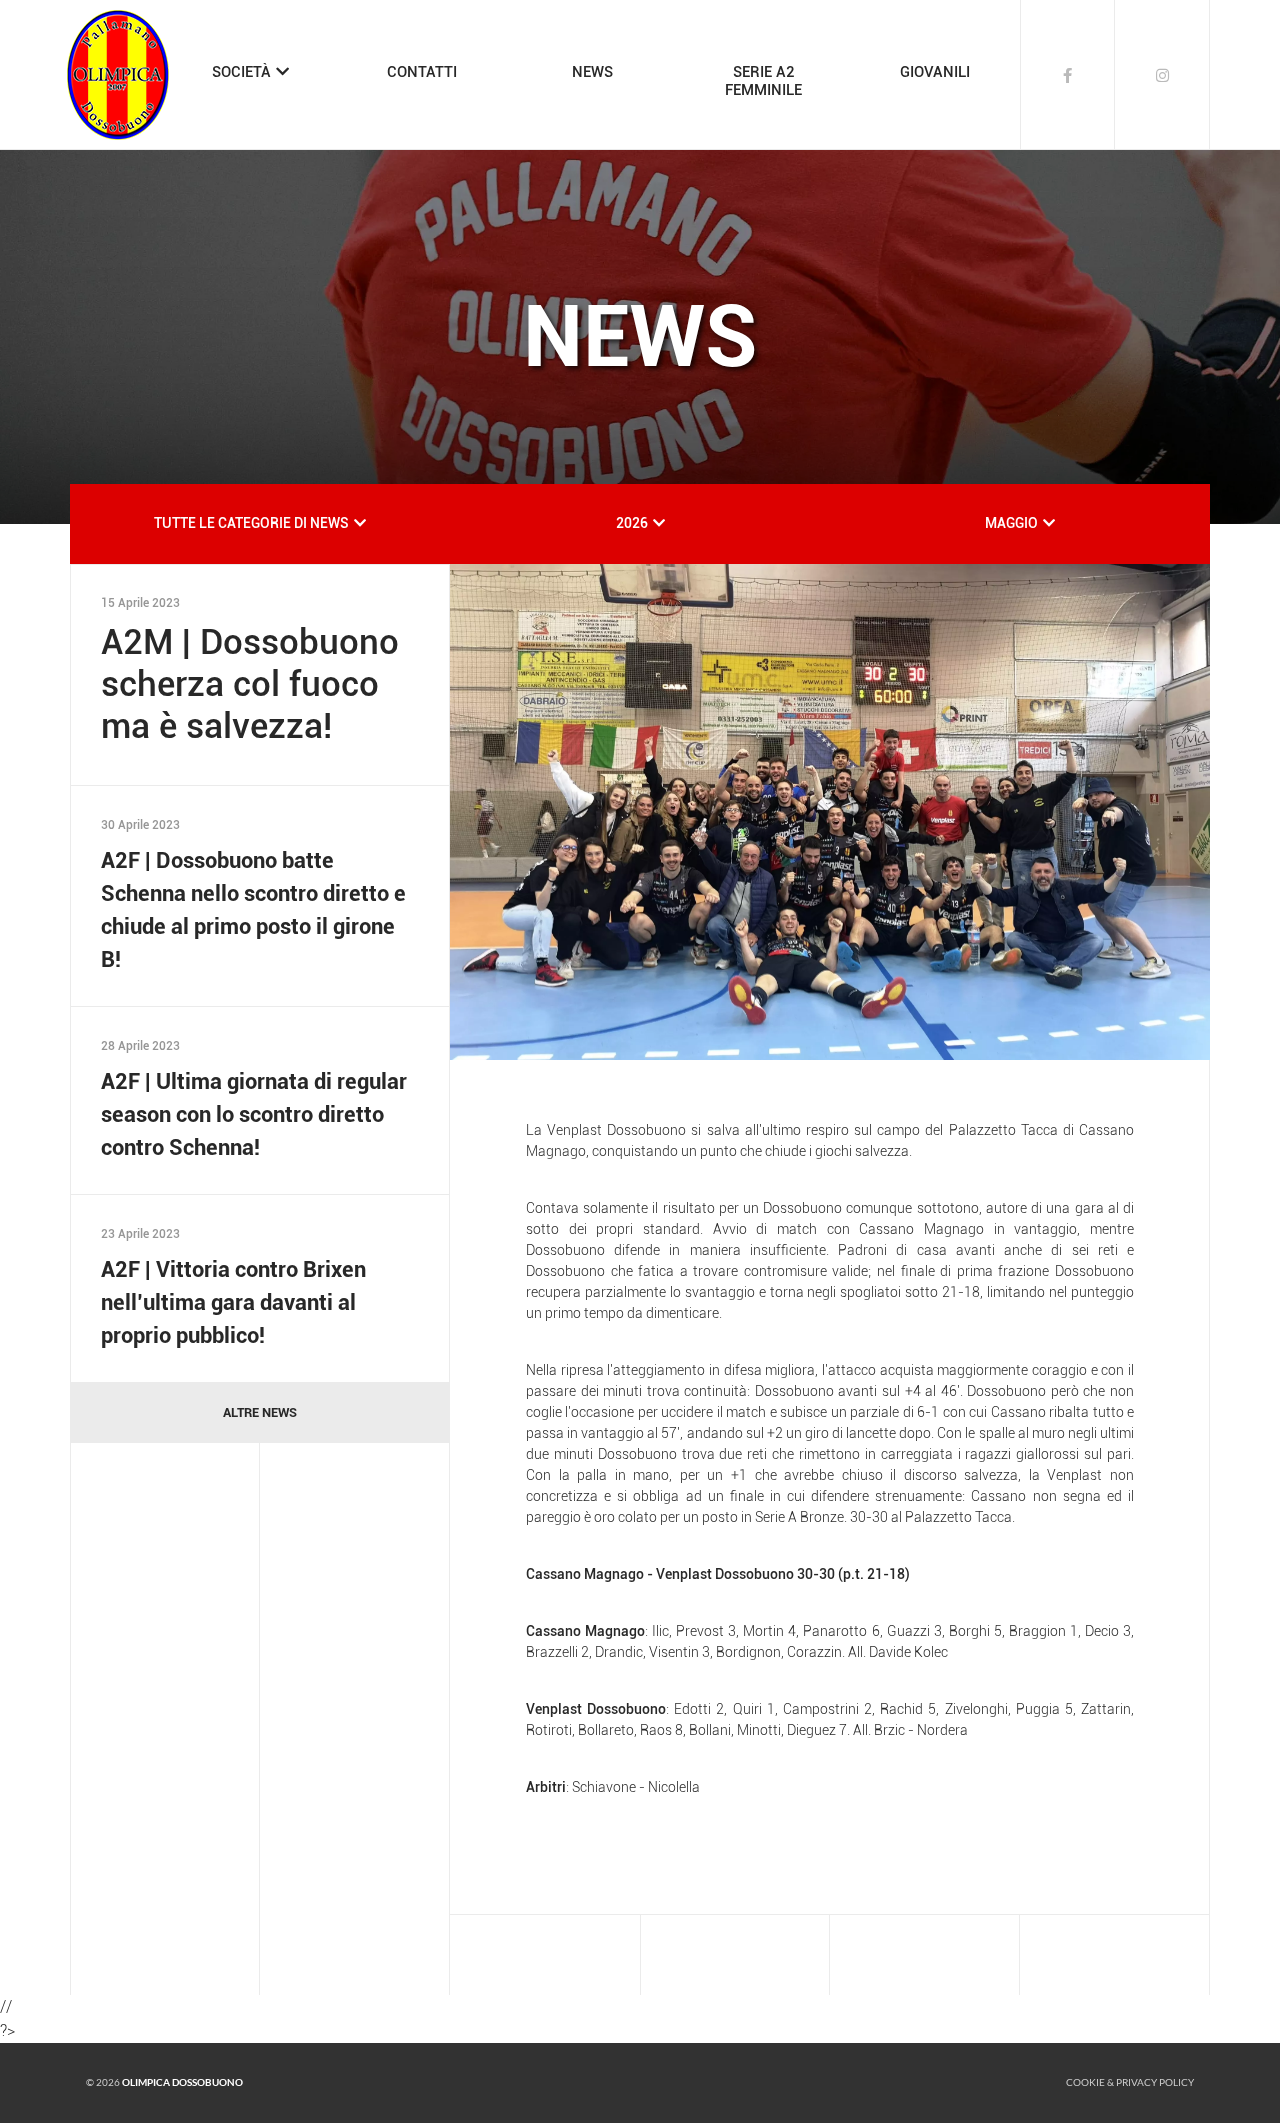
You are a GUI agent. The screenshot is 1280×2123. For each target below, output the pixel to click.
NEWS (592, 72)
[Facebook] (1067, 75)
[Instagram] (1162, 75)
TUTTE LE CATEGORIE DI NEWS (251, 523)
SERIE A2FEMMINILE (763, 81)
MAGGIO (1011, 523)
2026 (632, 523)
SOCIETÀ (241, 72)
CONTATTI (422, 72)
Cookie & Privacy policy (1130, 2082)
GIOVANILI (935, 72)
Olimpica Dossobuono (182, 2082)
